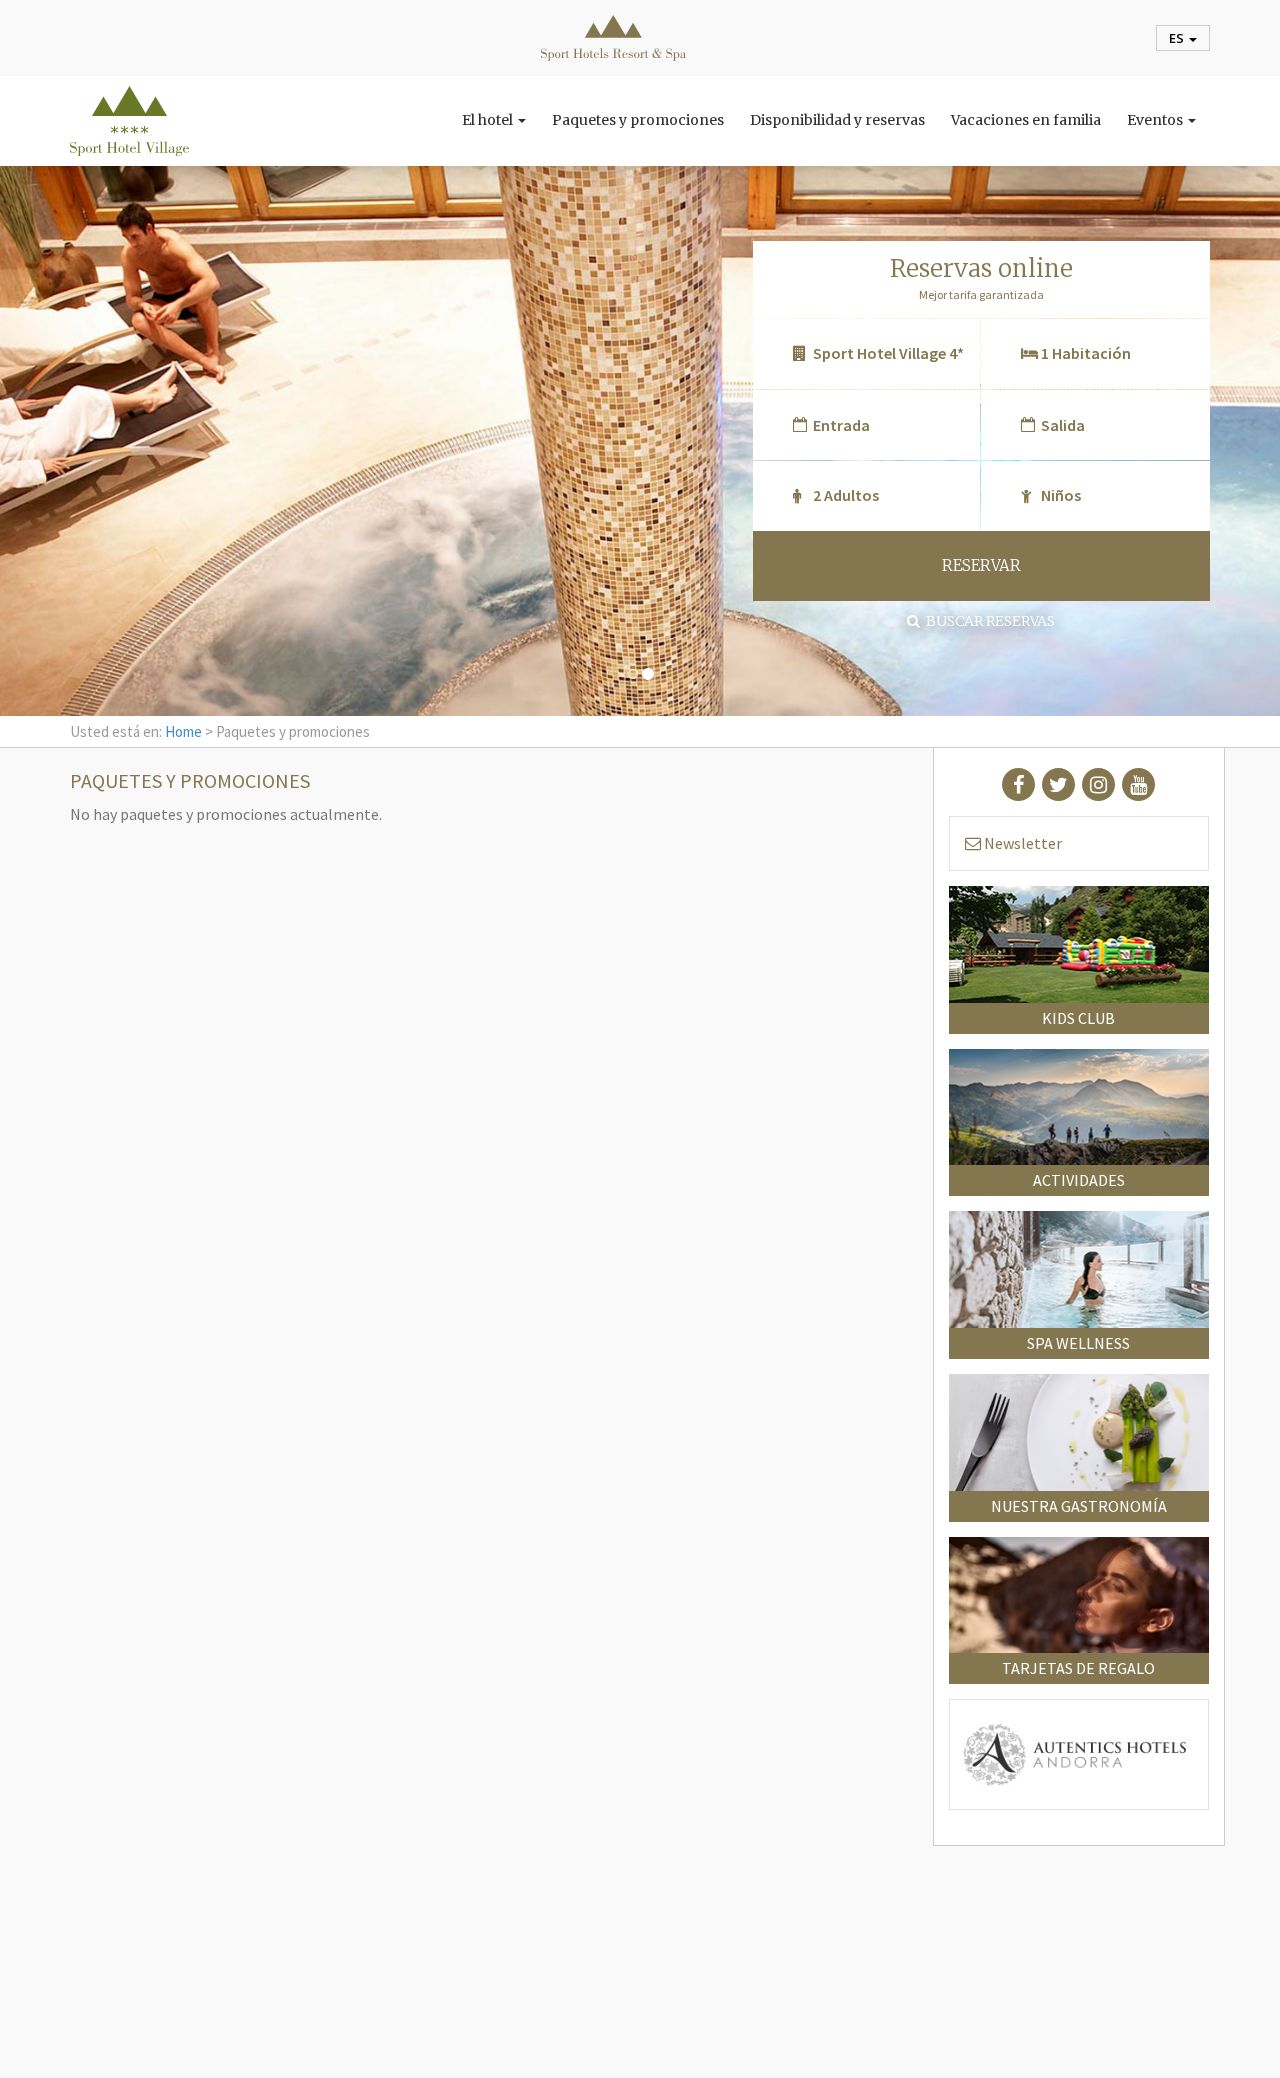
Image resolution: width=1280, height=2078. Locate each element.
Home (183, 731)
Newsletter (1021, 843)
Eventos (1156, 120)
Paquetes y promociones (638, 120)
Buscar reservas (987, 621)
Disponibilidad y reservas (837, 120)
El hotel (489, 120)
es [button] (1178, 38)
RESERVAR (981, 565)
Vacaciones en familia (1026, 120)
